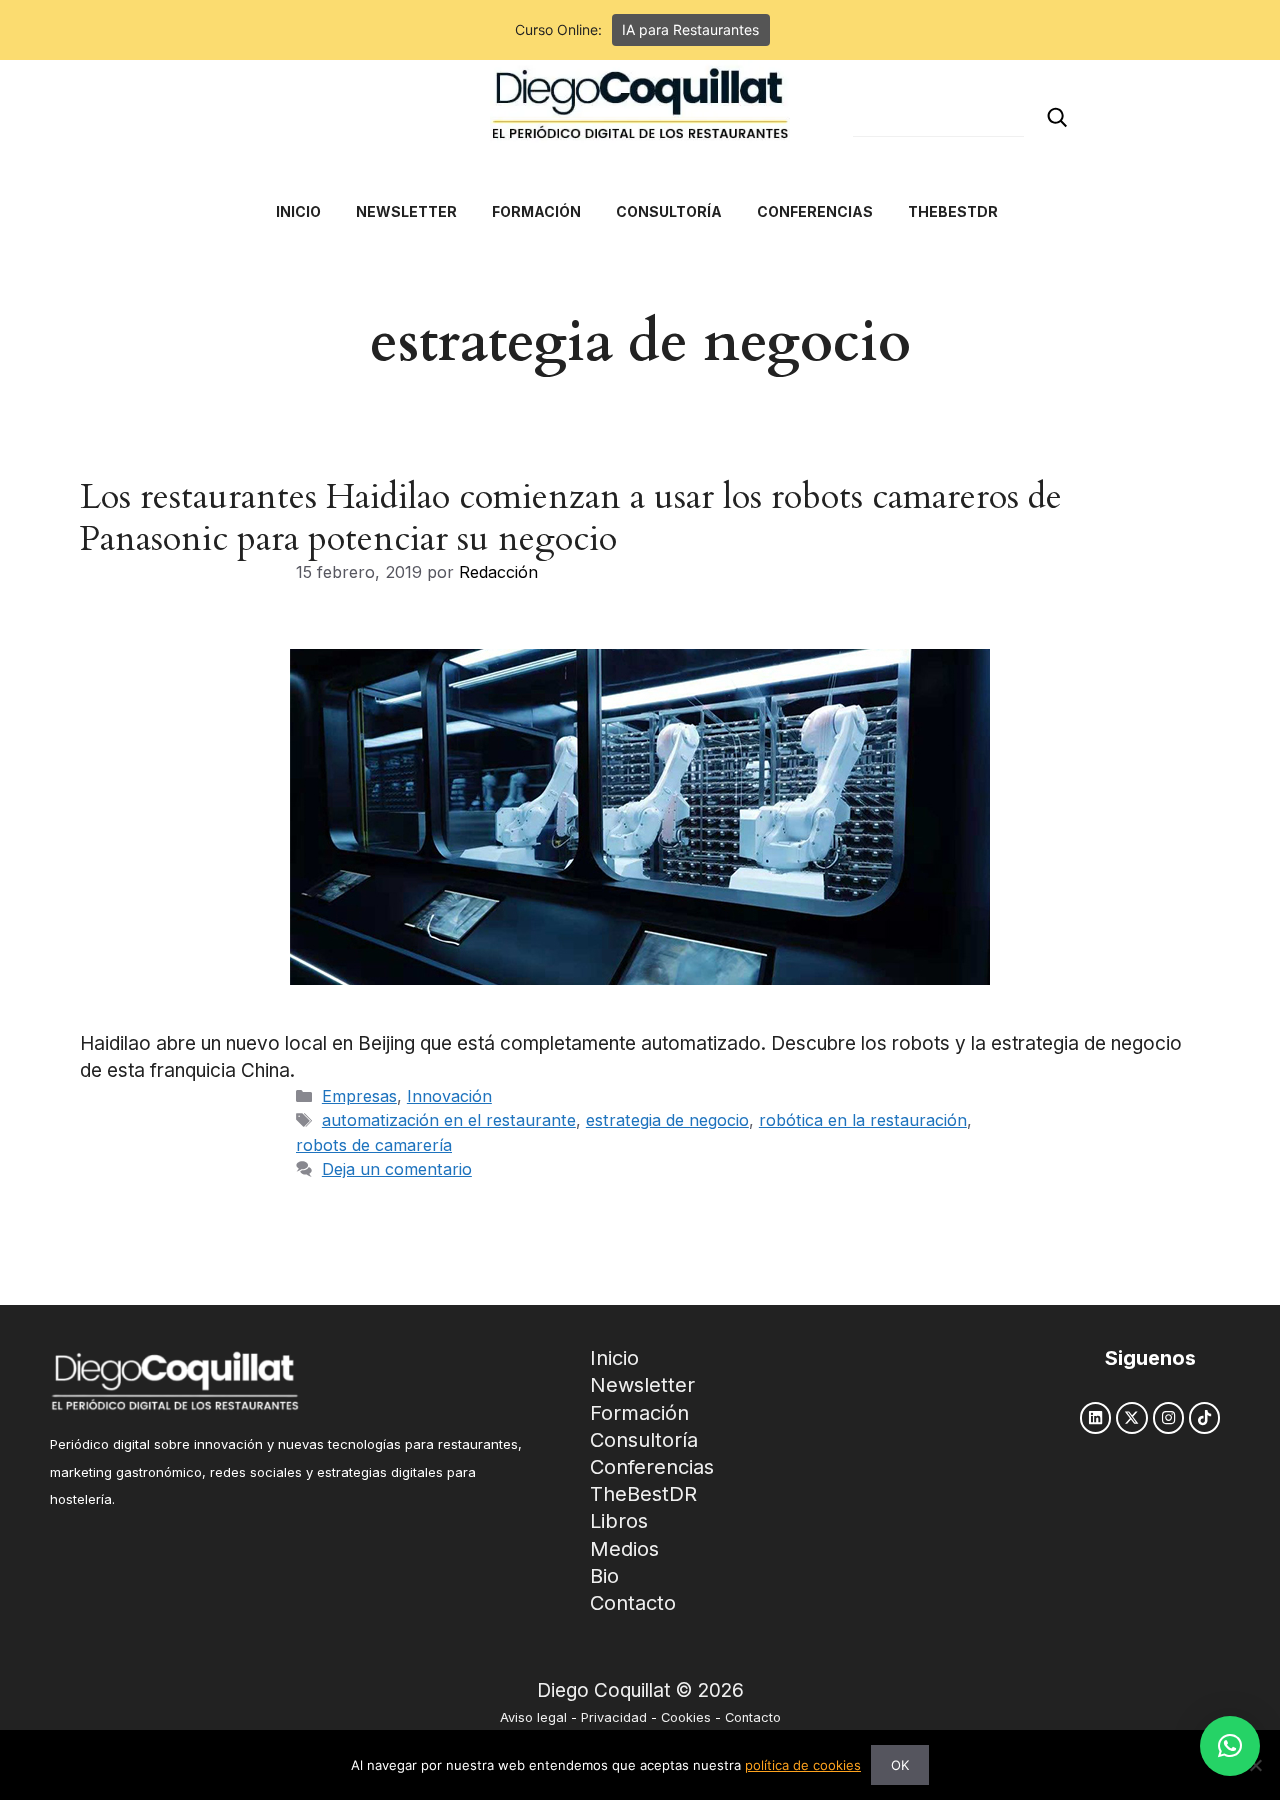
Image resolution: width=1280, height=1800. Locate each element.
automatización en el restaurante (449, 1120)
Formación (639, 1413)
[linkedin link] (1095, 1417)
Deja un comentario (397, 1169)
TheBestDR (643, 1494)
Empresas (359, 1096)
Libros (619, 1521)
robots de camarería (374, 1145)
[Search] (1057, 117)
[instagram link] (1168, 1417)
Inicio (614, 1358)
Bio (604, 1576)
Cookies (686, 1717)
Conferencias (652, 1467)
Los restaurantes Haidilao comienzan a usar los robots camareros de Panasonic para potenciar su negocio (571, 518)
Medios (624, 1549)
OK (900, 1765)
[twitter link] (1131, 1417)
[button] (1230, 1746)
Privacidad (614, 1717)
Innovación (449, 1096)
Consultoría (644, 1440)
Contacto (633, 1603)
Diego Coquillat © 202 (634, 1690)
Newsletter (642, 1385)
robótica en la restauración (863, 1120)
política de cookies (803, 1765)
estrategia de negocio (667, 1120)
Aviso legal (533, 1717)
